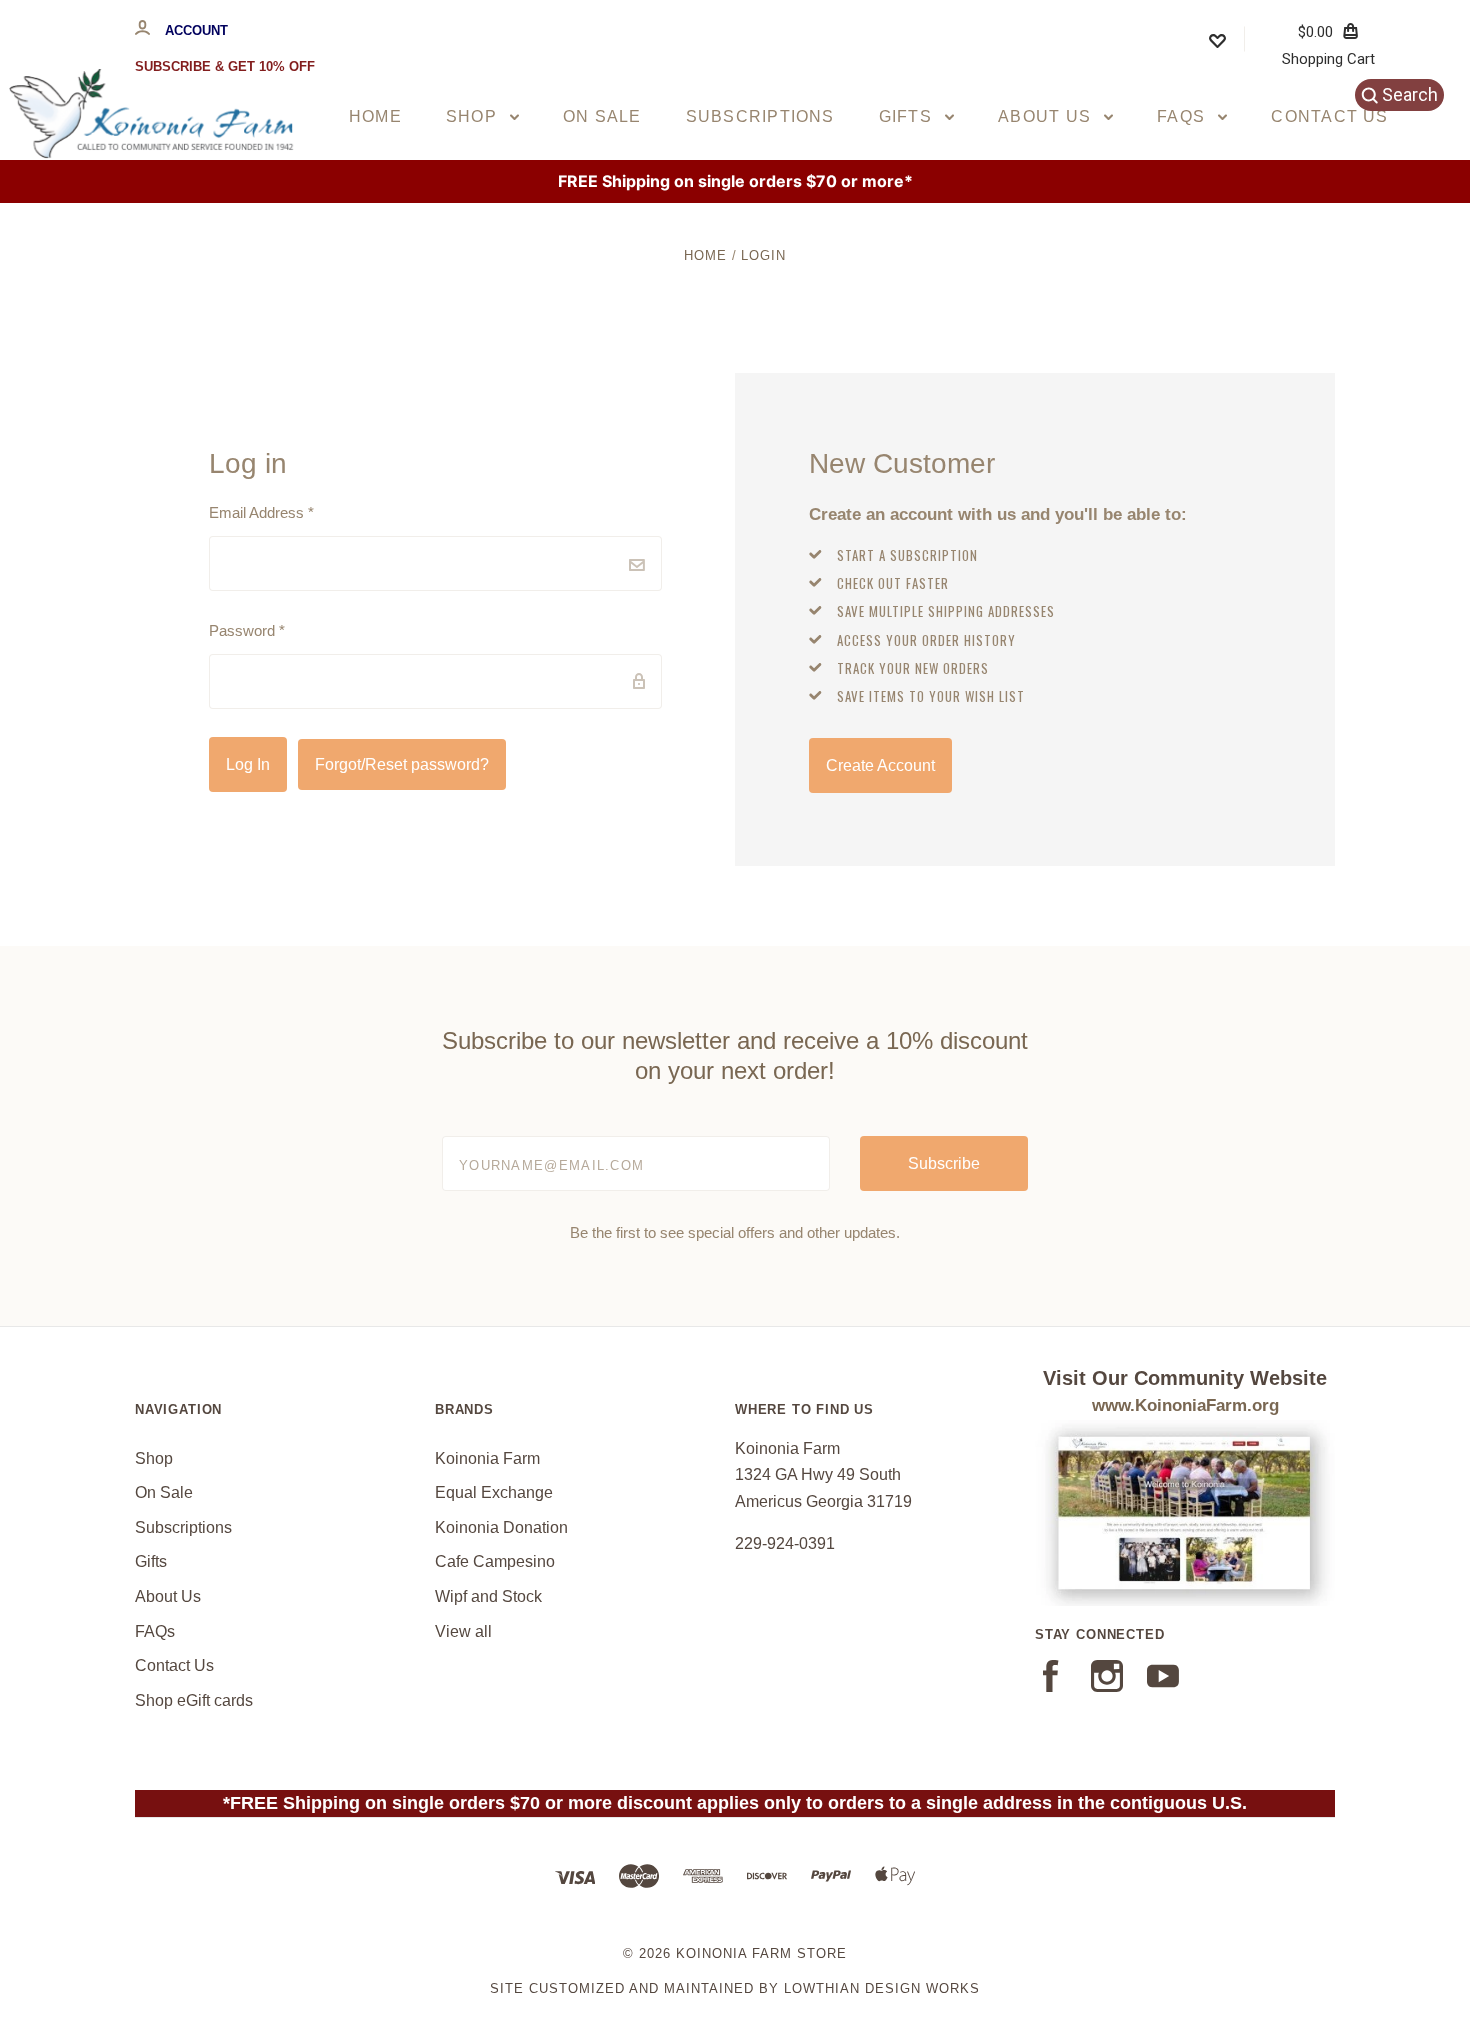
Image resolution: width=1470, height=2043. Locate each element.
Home (375, 116)
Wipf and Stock (488, 1596)
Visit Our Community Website (1185, 1378)
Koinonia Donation (501, 1527)
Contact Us (1329, 116)
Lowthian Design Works (882, 1988)
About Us (1047, 116)
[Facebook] (1051, 1686)
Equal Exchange (494, 1492)
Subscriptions (760, 116)
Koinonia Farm (487, 1458)
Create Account (880, 765)
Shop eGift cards (194, 1700)
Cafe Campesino (495, 1561)
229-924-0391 (785, 1543)
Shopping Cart (1328, 45)
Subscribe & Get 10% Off (225, 66)
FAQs (1183, 116)
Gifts (908, 116)
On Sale (602, 116)
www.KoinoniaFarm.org (1185, 1405)
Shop (474, 116)
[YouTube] (1163, 1686)
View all (463, 1631)
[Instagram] (1107, 1686)
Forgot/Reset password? (402, 764)
